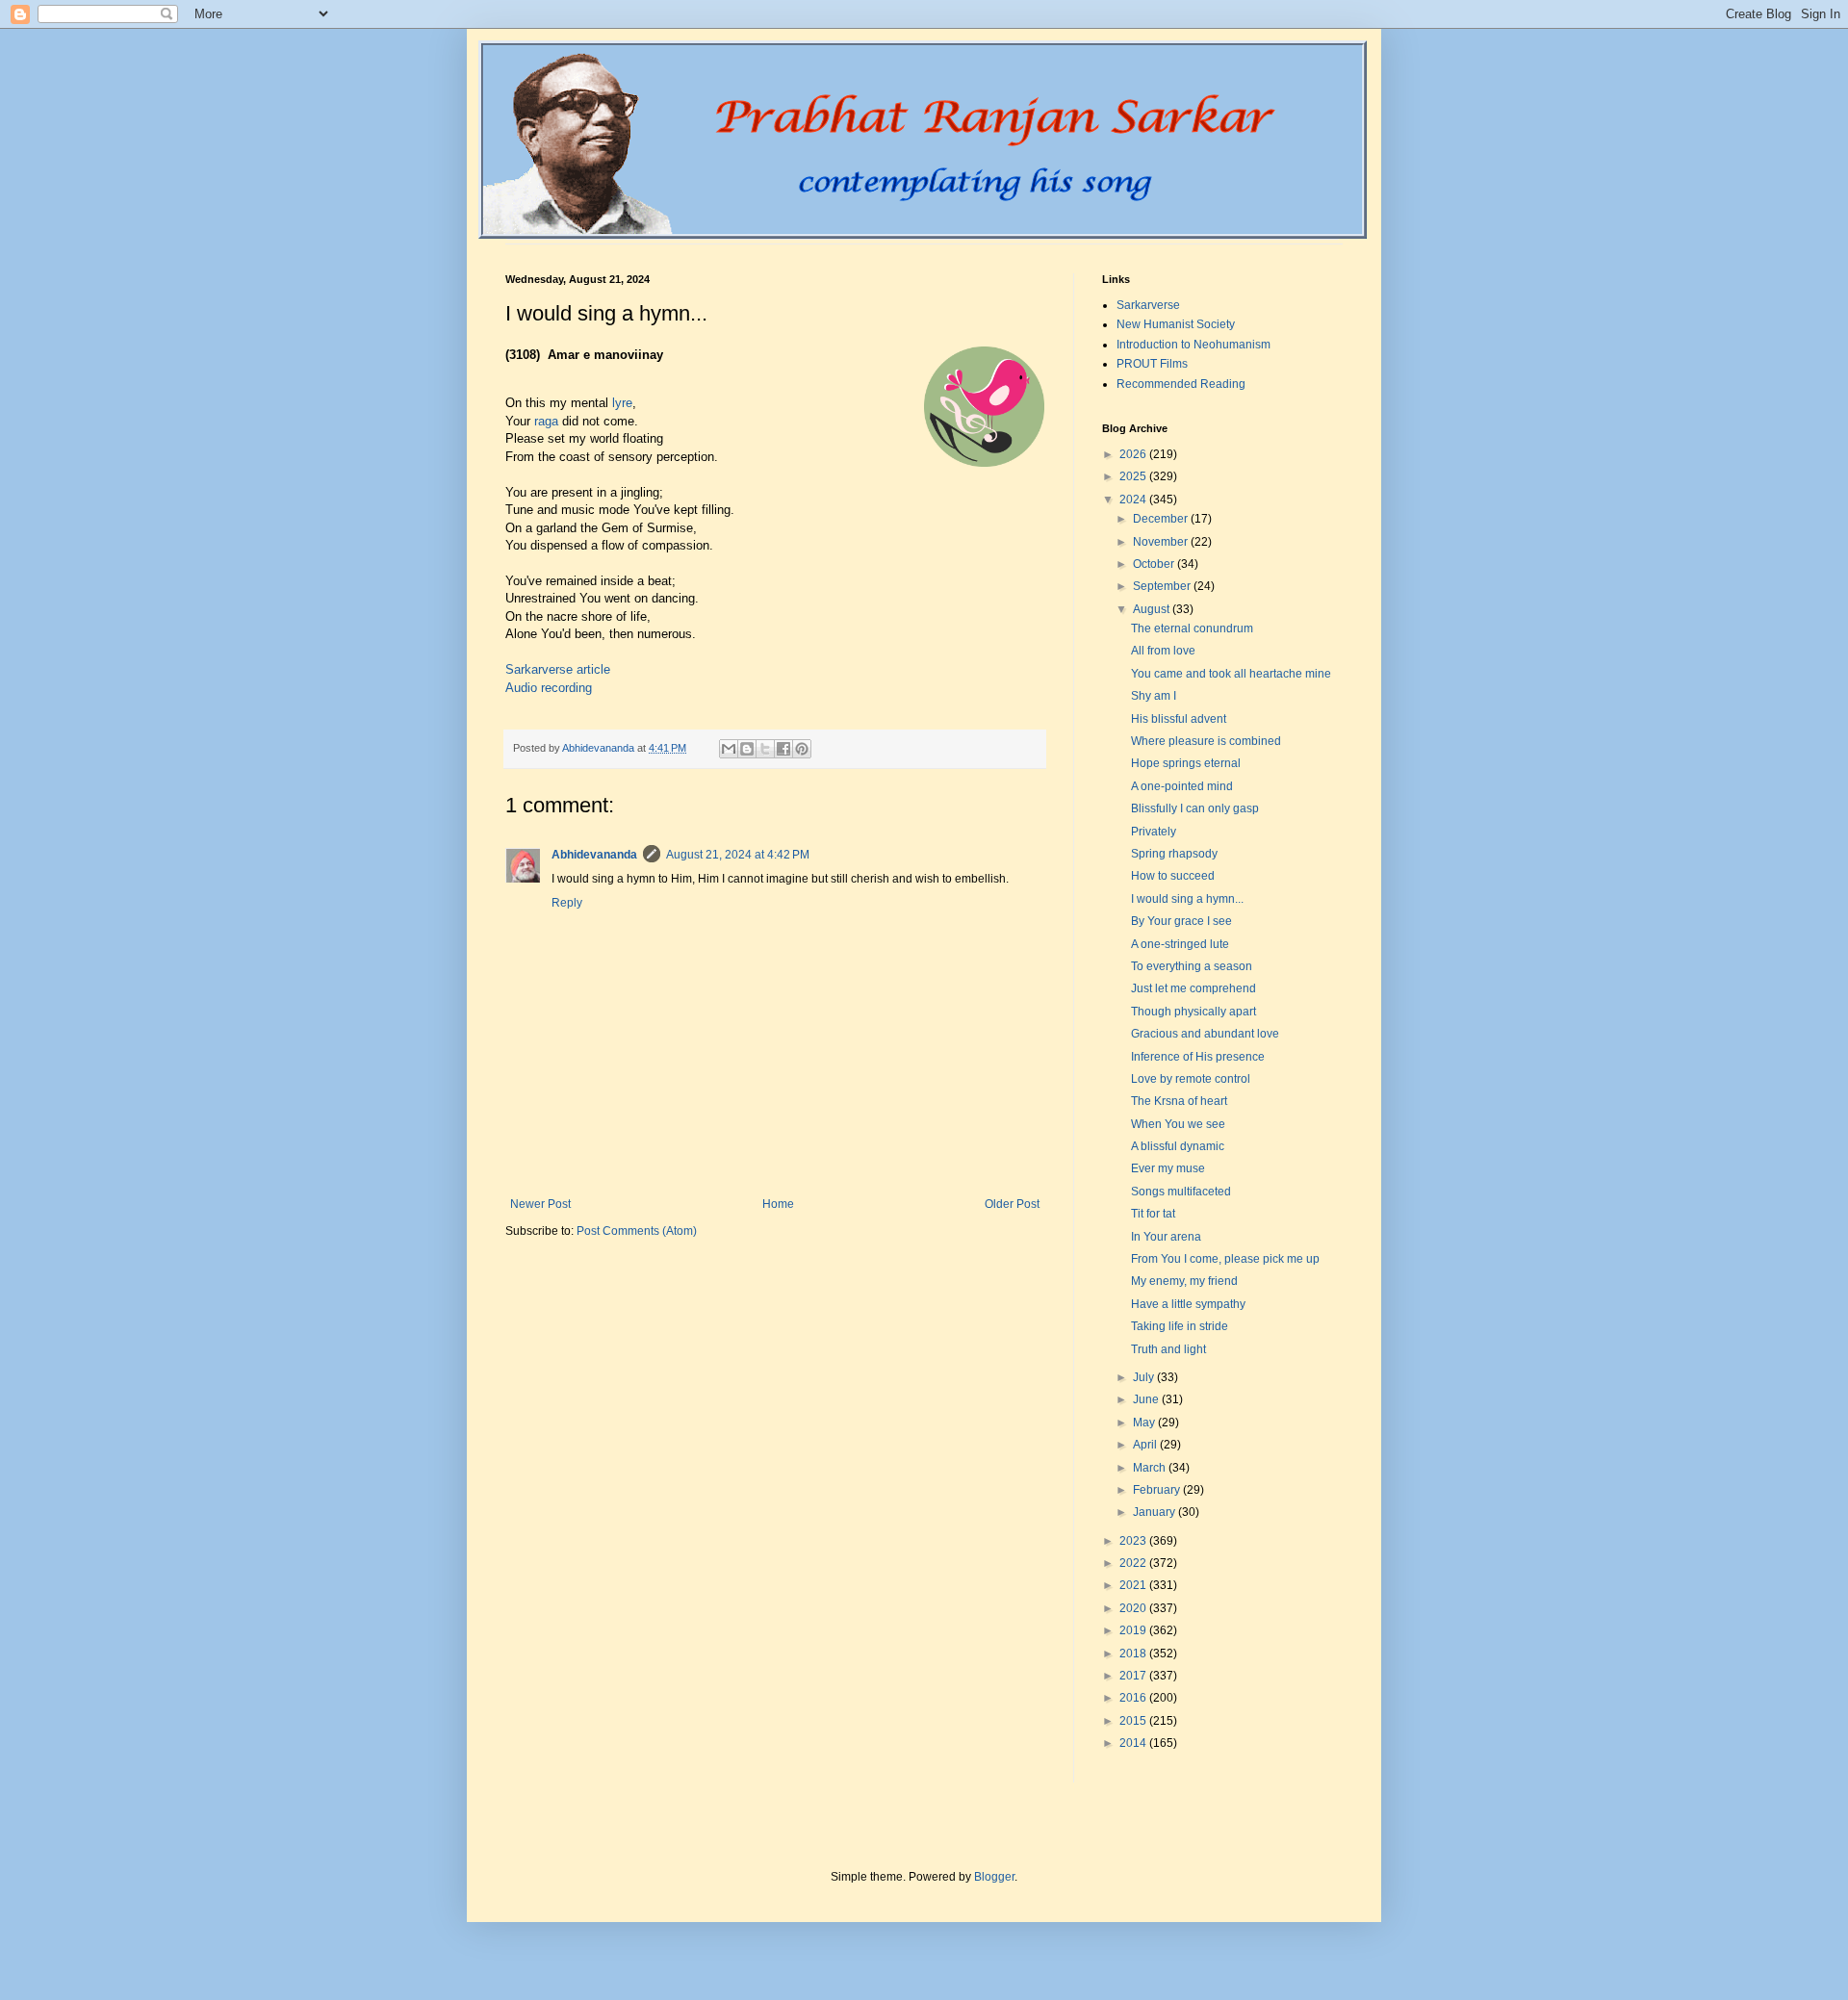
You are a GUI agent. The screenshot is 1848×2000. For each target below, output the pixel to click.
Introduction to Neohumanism (1193, 345)
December (1162, 519)
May (1145, 1423)
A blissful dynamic (1178, 1146)
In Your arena (1166, 1237)
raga (546, 421)
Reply (567, 903)
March (1151, 1468)
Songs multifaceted (1181, 1192)
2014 (1134, 1743)
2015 (1134, 1721)
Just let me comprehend (1193, 988)
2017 (1134, 1676)
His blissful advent (1179, 719)
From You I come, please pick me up (1225, 1259)
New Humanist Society (1176, 324)
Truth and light (1168, 1349)
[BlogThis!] (747, 749)
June (1147, 1399)
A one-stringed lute (1180, 944)
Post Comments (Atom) (637, 1231)
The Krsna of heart (1179, 1101)
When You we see (1178, 1124)
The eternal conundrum (1192, 628)
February (1158, 1490)
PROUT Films (1152, 364)
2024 (1134, 500)
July (1145, 1377)
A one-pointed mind (1182, 786)
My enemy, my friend (1184, 1281)
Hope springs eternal (1186, 763)
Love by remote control (1191, 1079)
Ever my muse (1168, 1168)
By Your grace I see (1181, 921)
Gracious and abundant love (1205, 1034)
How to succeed (1173, 876)
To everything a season (1192, 966)
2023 (1134, 1541)
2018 (1134, 1654)
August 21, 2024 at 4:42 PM (738, 855)
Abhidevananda (594, 855)
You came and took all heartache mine (1231, 674)
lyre (622, 403)
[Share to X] (765, 749)
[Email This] (729, 749)
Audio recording (549, 688)
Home (778, 1204)
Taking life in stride (1180, 1326)
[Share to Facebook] (783, 749)
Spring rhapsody (1174, 854)
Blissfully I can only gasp (1195, 808)
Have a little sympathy (1188, 1304)
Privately (1154, 832)
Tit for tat (1153, 1214)
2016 (1134, 1698)
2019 (1134, 1630)
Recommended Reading (1181, 384)
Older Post (1012, 1204)
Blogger (994, 1877)
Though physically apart (1193, 1012)
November (1162, 542)
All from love (1163, 651)
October (1155, 564)
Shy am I (1154, 696)
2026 (1134, 454)
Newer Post (540, 1204)
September (1163, 586)
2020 (1134, 1608)
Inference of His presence (1198, 1057)
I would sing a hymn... (1187, 899)
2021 (1134, 1585)
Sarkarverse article (558, 669)
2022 (1134, 1563)
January (1155, 1512)
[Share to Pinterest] (802, 749)
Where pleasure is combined (1206, 741)
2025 (1134, 476)
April (1146, 1445)
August (1153, 609)
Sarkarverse (1148, 305)
